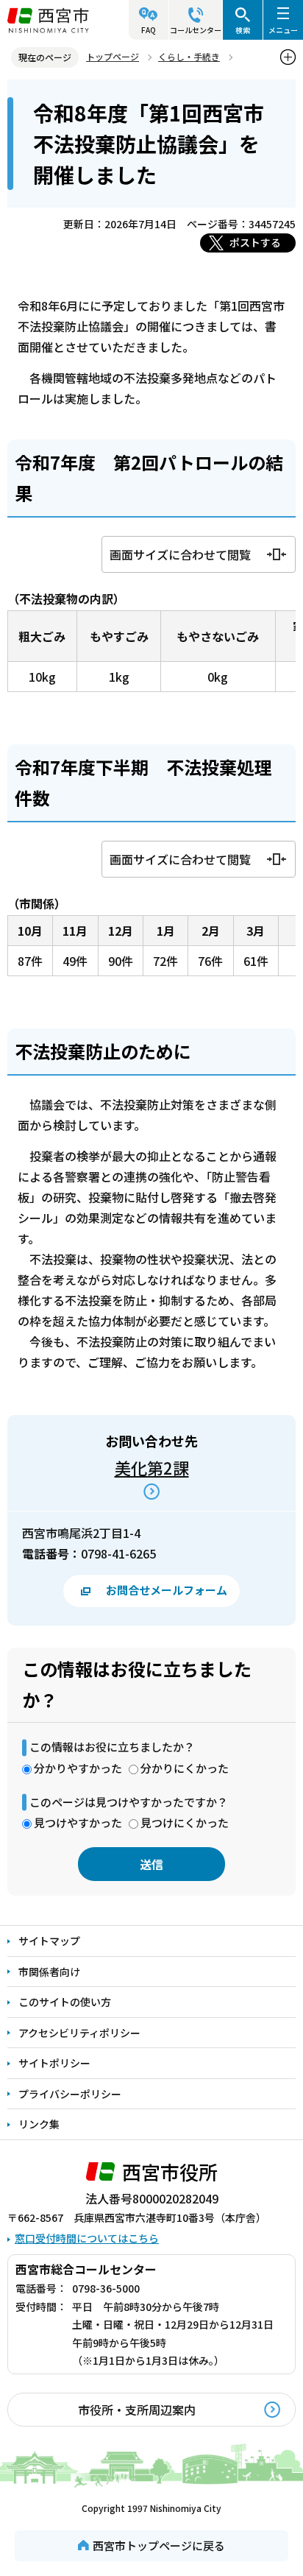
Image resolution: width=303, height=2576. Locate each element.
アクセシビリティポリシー (79, 2033)
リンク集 (39, 2124)
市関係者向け (49, 1972)
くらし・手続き (189, 56)
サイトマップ (49, 1941)
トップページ (113, 56)
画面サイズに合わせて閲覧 (180, 554)
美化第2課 (152, 1467)
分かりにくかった (185, 1768)
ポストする (255, 242)
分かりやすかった (78, 1768)
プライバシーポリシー (70, 2094)
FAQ (149, 30)
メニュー (283, 30)
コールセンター (196, 30)
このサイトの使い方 (65, 2002)
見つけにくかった (185, 1822)
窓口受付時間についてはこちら (87, 2238)
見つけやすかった (78, 1822)
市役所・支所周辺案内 (137, 2410)
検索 (243, 30)
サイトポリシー (54, 2063)
